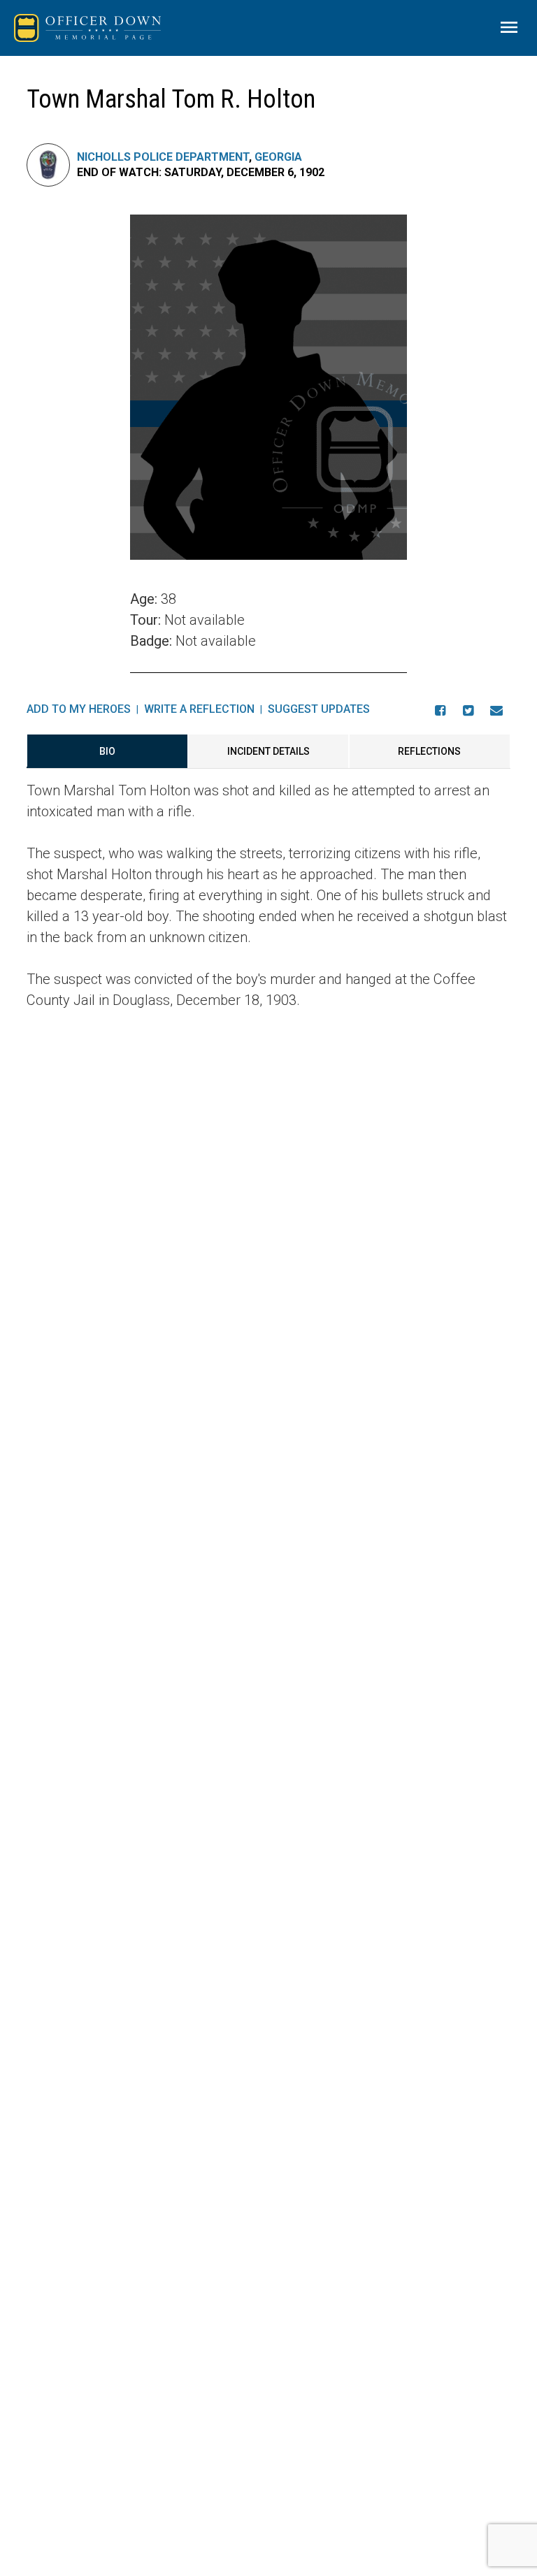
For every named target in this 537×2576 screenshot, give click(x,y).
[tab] (107, 751)
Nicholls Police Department (163, 157)
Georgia (278, 157)
